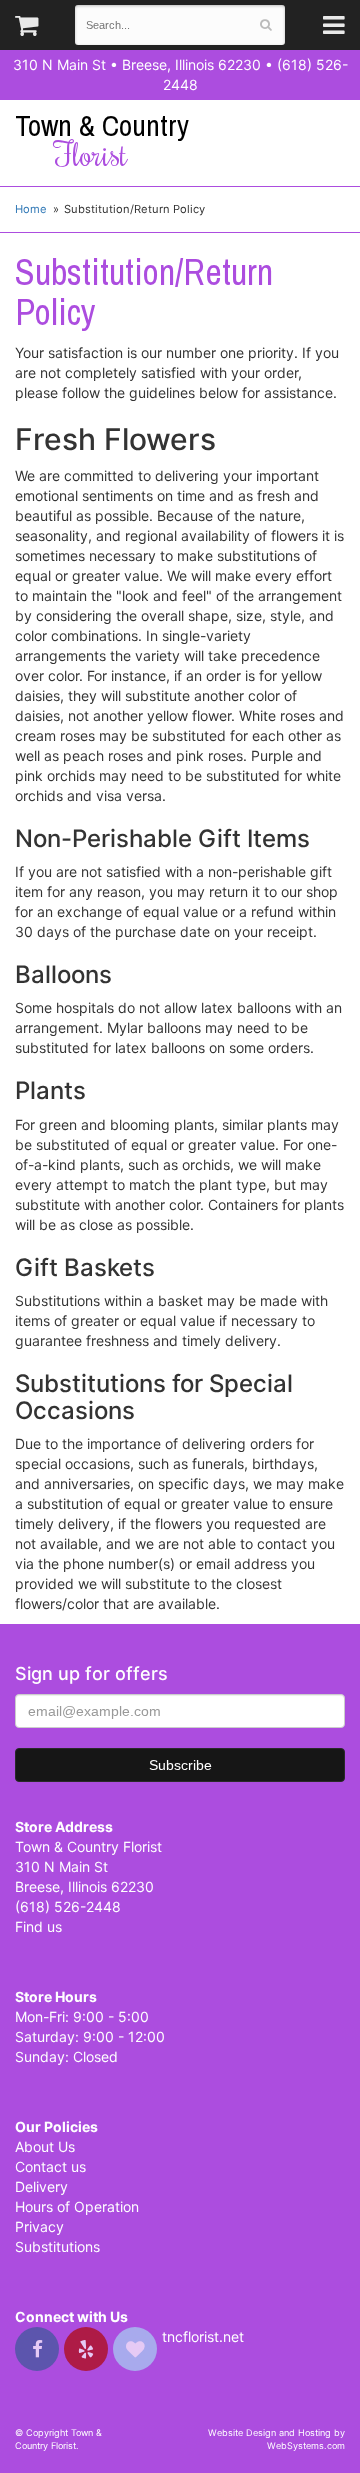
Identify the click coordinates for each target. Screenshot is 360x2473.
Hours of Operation (77, 2206)
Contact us (50, 2166)
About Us (45, 2146)
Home (31, 209)
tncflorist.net (203, 2336)
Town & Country (102, 140)
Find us (38, 1926)
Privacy (39, 2226)
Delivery (41, 2186)
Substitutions (57, 2246)
